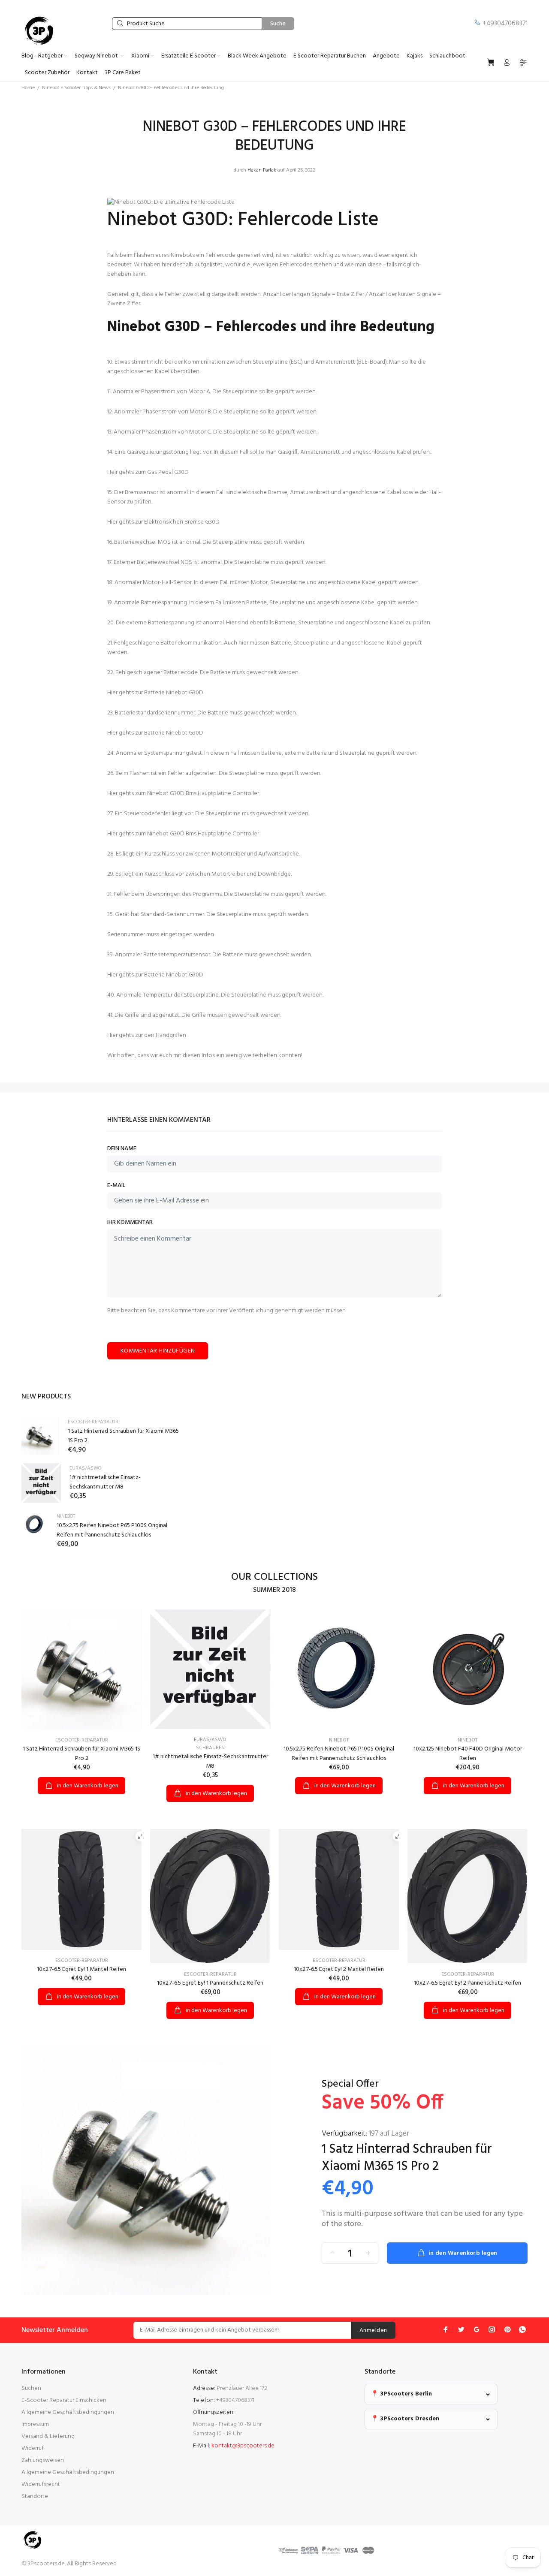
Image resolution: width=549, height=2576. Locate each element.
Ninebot (66, 1516)
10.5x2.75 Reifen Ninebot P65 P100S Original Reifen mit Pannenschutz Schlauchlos (112, 1530)
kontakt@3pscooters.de (243, 2446)
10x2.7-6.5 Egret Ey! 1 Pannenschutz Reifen (210, 1983)
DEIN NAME (122, 1149)
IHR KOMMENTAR (130, 1223)
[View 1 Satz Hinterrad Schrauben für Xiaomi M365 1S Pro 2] (40, 1436)
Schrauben (210, 1748)
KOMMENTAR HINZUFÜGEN (158, 1351)
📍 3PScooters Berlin (401, 2394)
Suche (278, 24)
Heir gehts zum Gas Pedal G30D (148, 472)
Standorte (35, 2496)
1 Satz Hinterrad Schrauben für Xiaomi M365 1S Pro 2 (123, 1436)
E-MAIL (116, 1186)
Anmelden (373, 2330)
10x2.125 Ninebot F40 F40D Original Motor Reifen (468, 1754)
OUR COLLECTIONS (274, 1577)
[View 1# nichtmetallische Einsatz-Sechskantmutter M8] (41, 1483)
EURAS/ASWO (85, 1468)
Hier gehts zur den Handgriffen (147, 1035)
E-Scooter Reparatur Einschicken (64, 2400)
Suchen (31, 2388)
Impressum (35, 2424)
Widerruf (33, 2448)
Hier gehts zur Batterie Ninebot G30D (155, 693)
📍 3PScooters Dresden (405, 2419)
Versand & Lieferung (48, 2436)
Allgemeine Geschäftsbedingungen (68, 2412)
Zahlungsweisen (43, 2460)
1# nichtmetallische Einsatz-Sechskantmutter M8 (105, 1482)
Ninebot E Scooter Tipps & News (76, 88)
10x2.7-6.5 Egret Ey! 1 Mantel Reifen (81, 1969)
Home (28, 88)
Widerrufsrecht (41, 2484)
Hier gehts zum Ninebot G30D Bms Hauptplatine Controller (183, 794)
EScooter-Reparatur (93, 1422)
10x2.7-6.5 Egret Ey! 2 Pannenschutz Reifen (468, 1983)
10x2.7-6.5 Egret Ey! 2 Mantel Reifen (339, 1969)
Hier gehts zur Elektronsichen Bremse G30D (163, 522)
